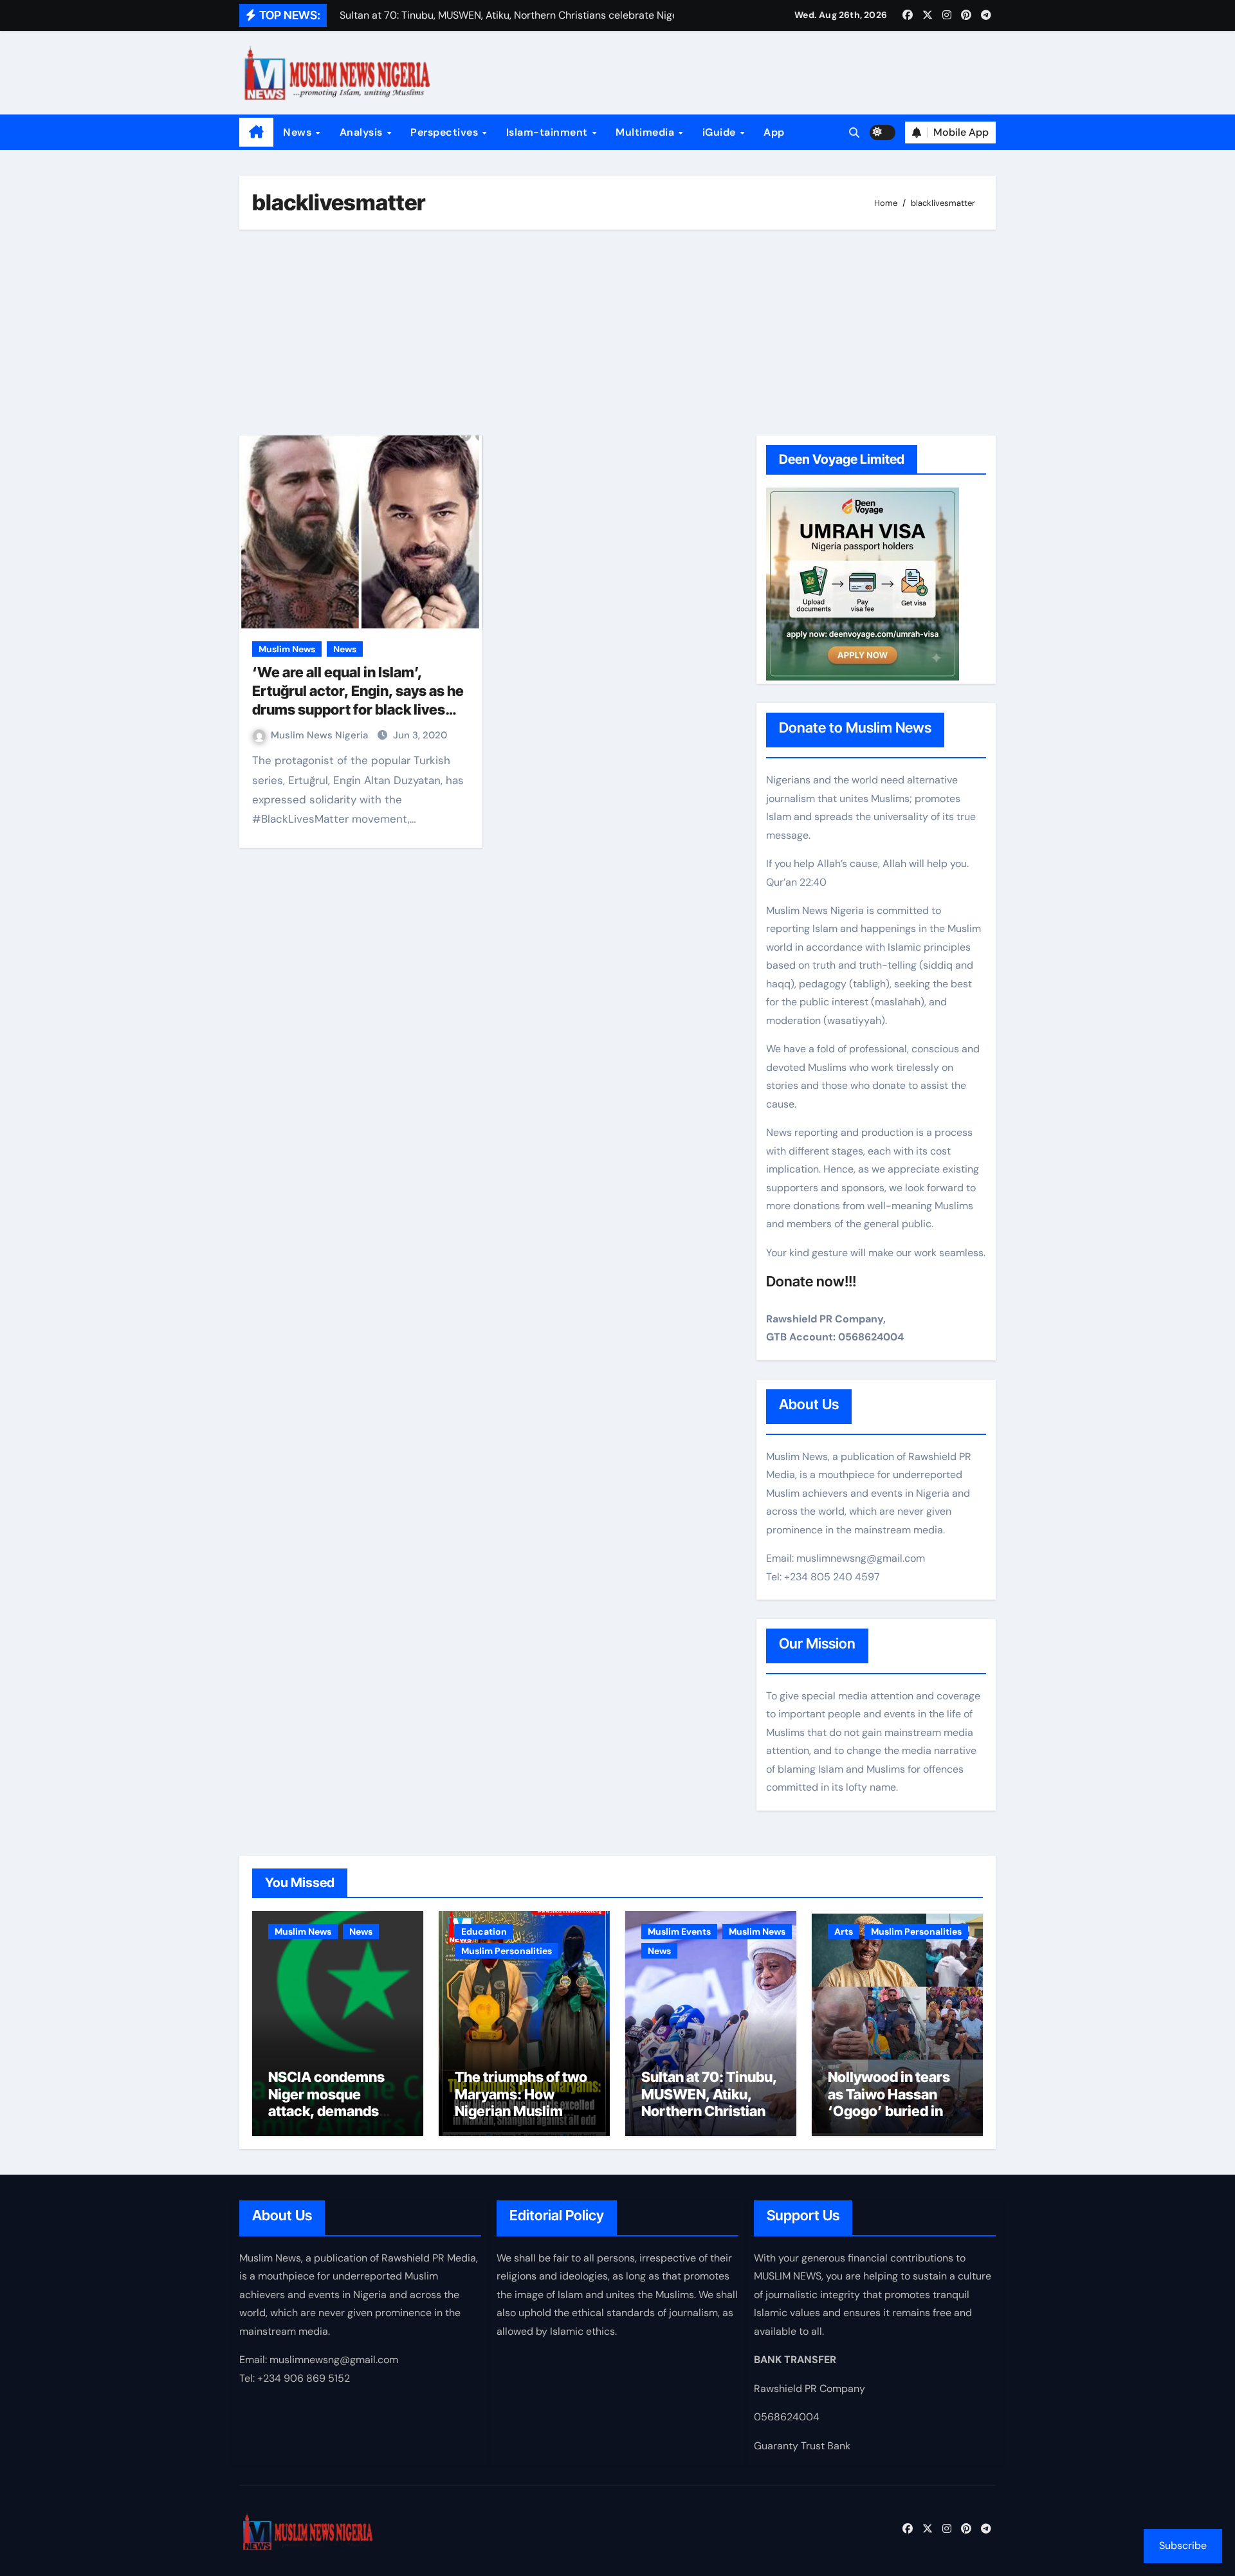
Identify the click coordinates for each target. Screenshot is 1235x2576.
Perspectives (446, 132)
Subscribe (1183, 2545)
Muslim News (287, 649)
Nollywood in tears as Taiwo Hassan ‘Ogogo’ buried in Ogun (889, 2102)
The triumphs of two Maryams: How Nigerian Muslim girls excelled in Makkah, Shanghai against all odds (521, 2119)
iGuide (721, 132)
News (299, 132)
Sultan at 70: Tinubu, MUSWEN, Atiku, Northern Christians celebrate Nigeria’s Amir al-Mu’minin (709, 2111)
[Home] (256, 132)
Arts (844, 1932)
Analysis (363, 132)
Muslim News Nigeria (321, 735)
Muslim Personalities (507, 1951)
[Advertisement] (619, 333)
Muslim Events (679, 1932)
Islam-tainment (549, 132)
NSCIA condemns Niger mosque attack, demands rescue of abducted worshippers (332, 2111)
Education (484, 1932)
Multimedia (646, 132)
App (774, 132)
